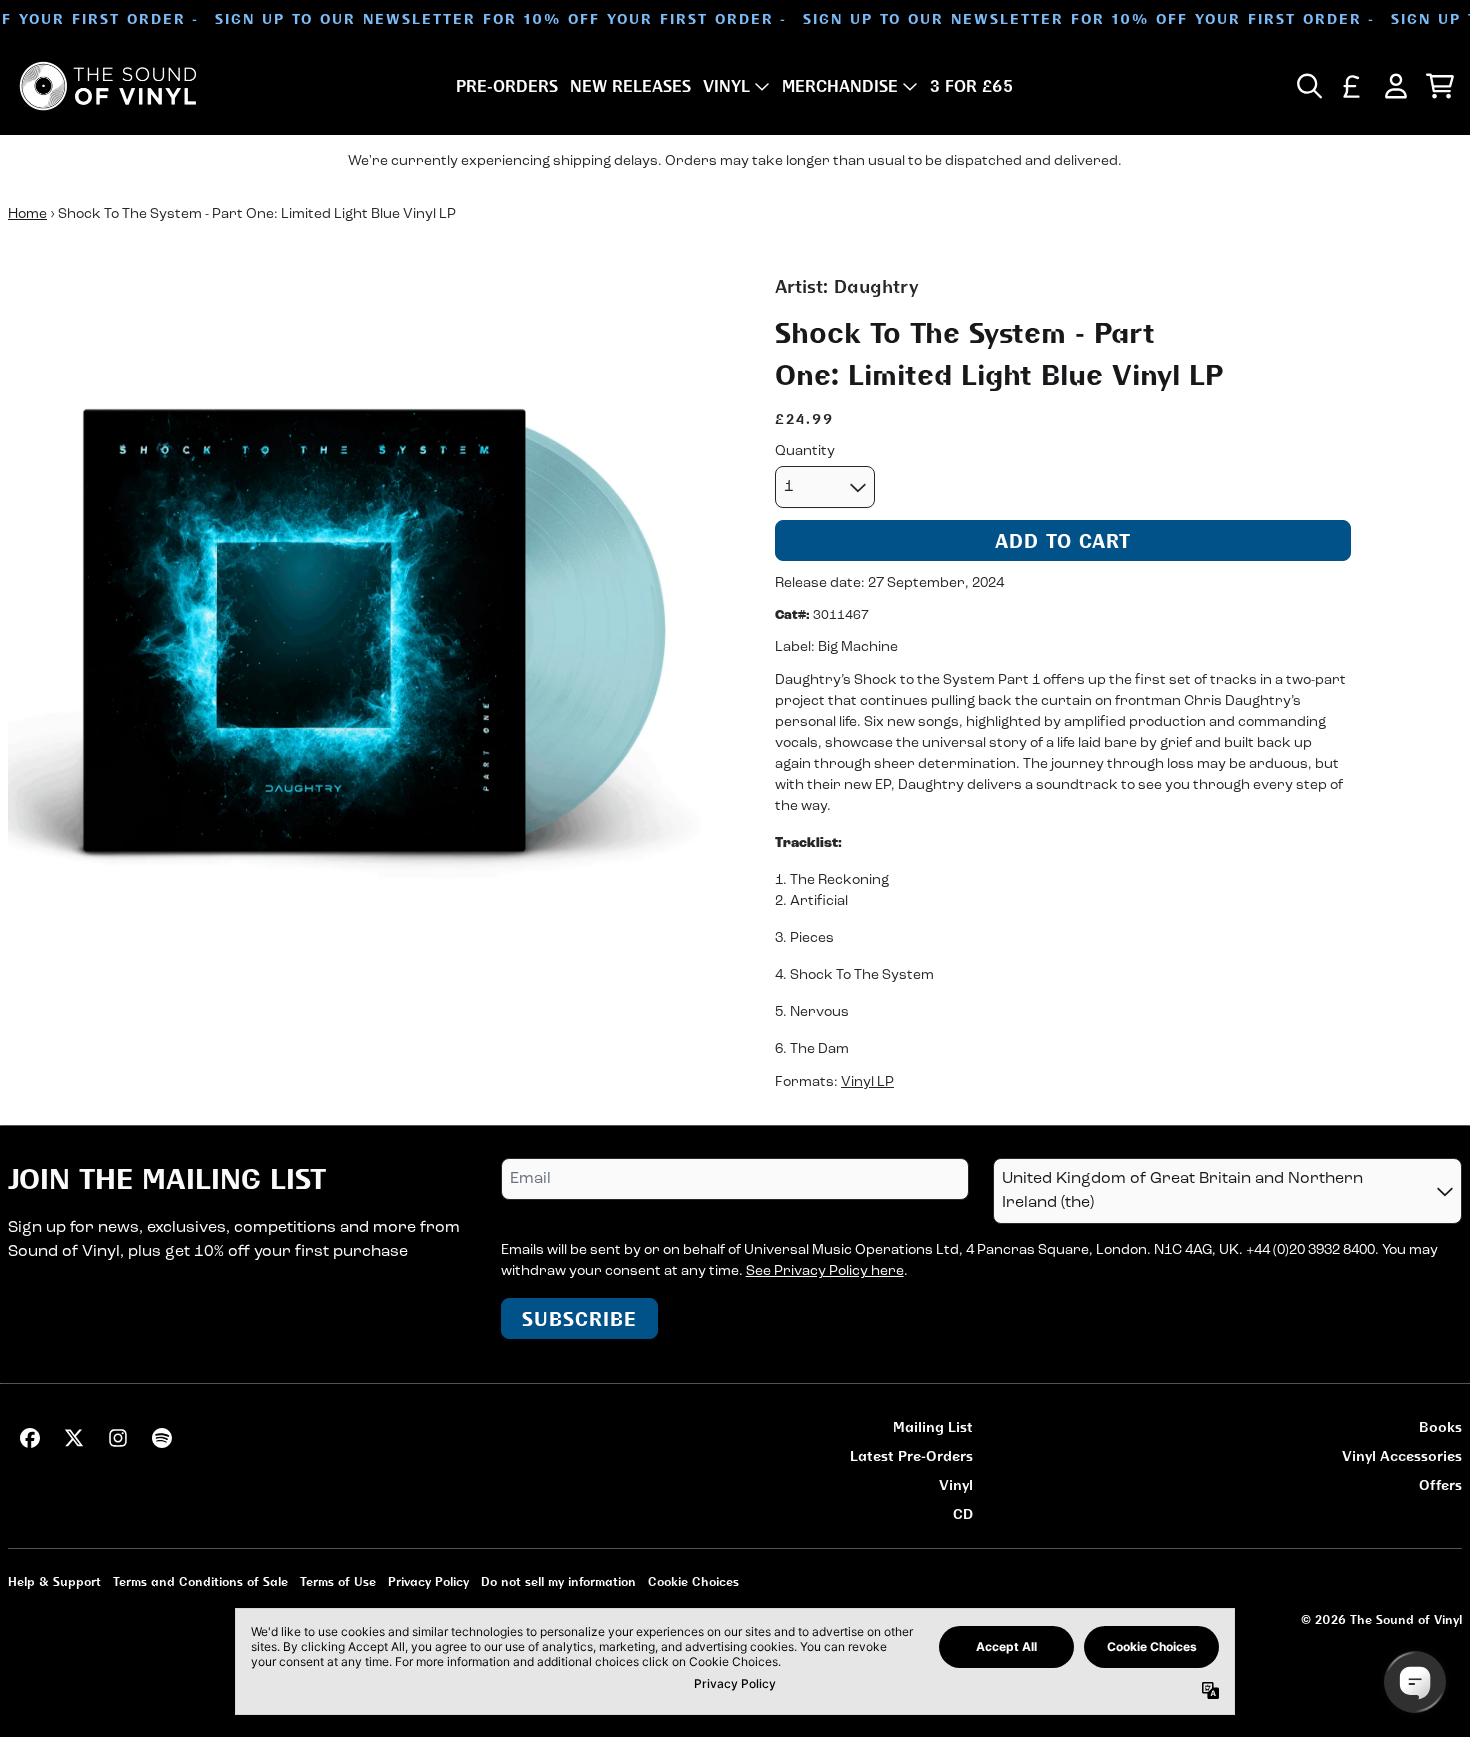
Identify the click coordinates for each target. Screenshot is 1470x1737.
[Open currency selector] (1352, 86)
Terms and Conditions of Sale (200, 1581)
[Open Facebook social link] (30, 1438)
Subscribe (579, 1318)
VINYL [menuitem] (726, 86)
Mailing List (933, 1426)
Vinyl (956, 1484)
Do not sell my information (558, 1581)
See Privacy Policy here (825, 1271)
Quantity (805, 451)
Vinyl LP (867, 1082)
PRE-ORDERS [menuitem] (507, 86)
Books (1440, 1426)
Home (27, 214)
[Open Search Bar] (1308, 86)
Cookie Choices (693, 1581)
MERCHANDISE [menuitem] (840, 86)
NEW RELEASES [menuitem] (630, 86)
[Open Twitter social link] (74, 1438)
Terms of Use (338, 1581)
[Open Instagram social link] (118, 1438)
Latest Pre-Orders (911, 1455)
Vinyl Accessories (1402, 1455)
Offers (1440, 1484)
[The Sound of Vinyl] (108, 86)
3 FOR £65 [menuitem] (971, 86)
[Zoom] (371, 636)
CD (963, 1513)
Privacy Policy (428, 1581)
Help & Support (54, 1581)
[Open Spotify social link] (162, 1438)
